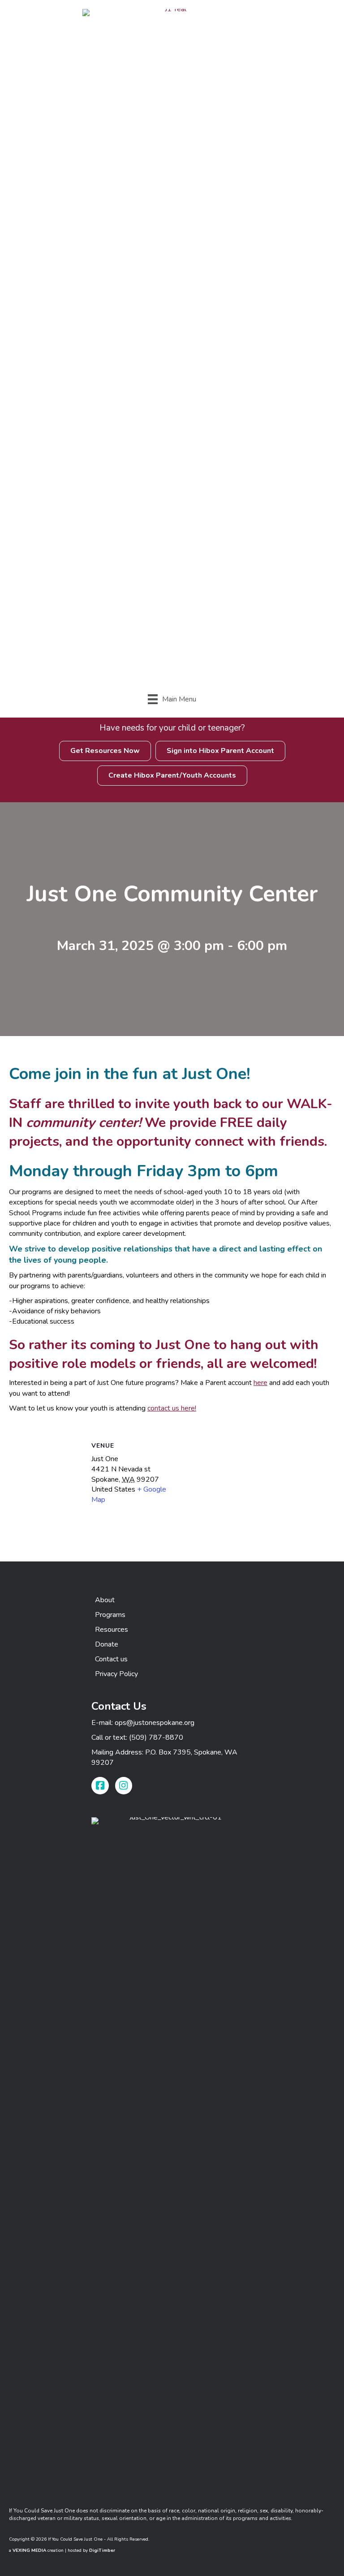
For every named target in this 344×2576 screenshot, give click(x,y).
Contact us (111, 1659)
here (260, 1383)
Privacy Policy (116, 1674)
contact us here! (172, 1408)
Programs (110, 1615)
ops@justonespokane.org (155, 1723)
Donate (107, 1644)
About (105, 1600)
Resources (112, 1630)
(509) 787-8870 (156, 1737)
